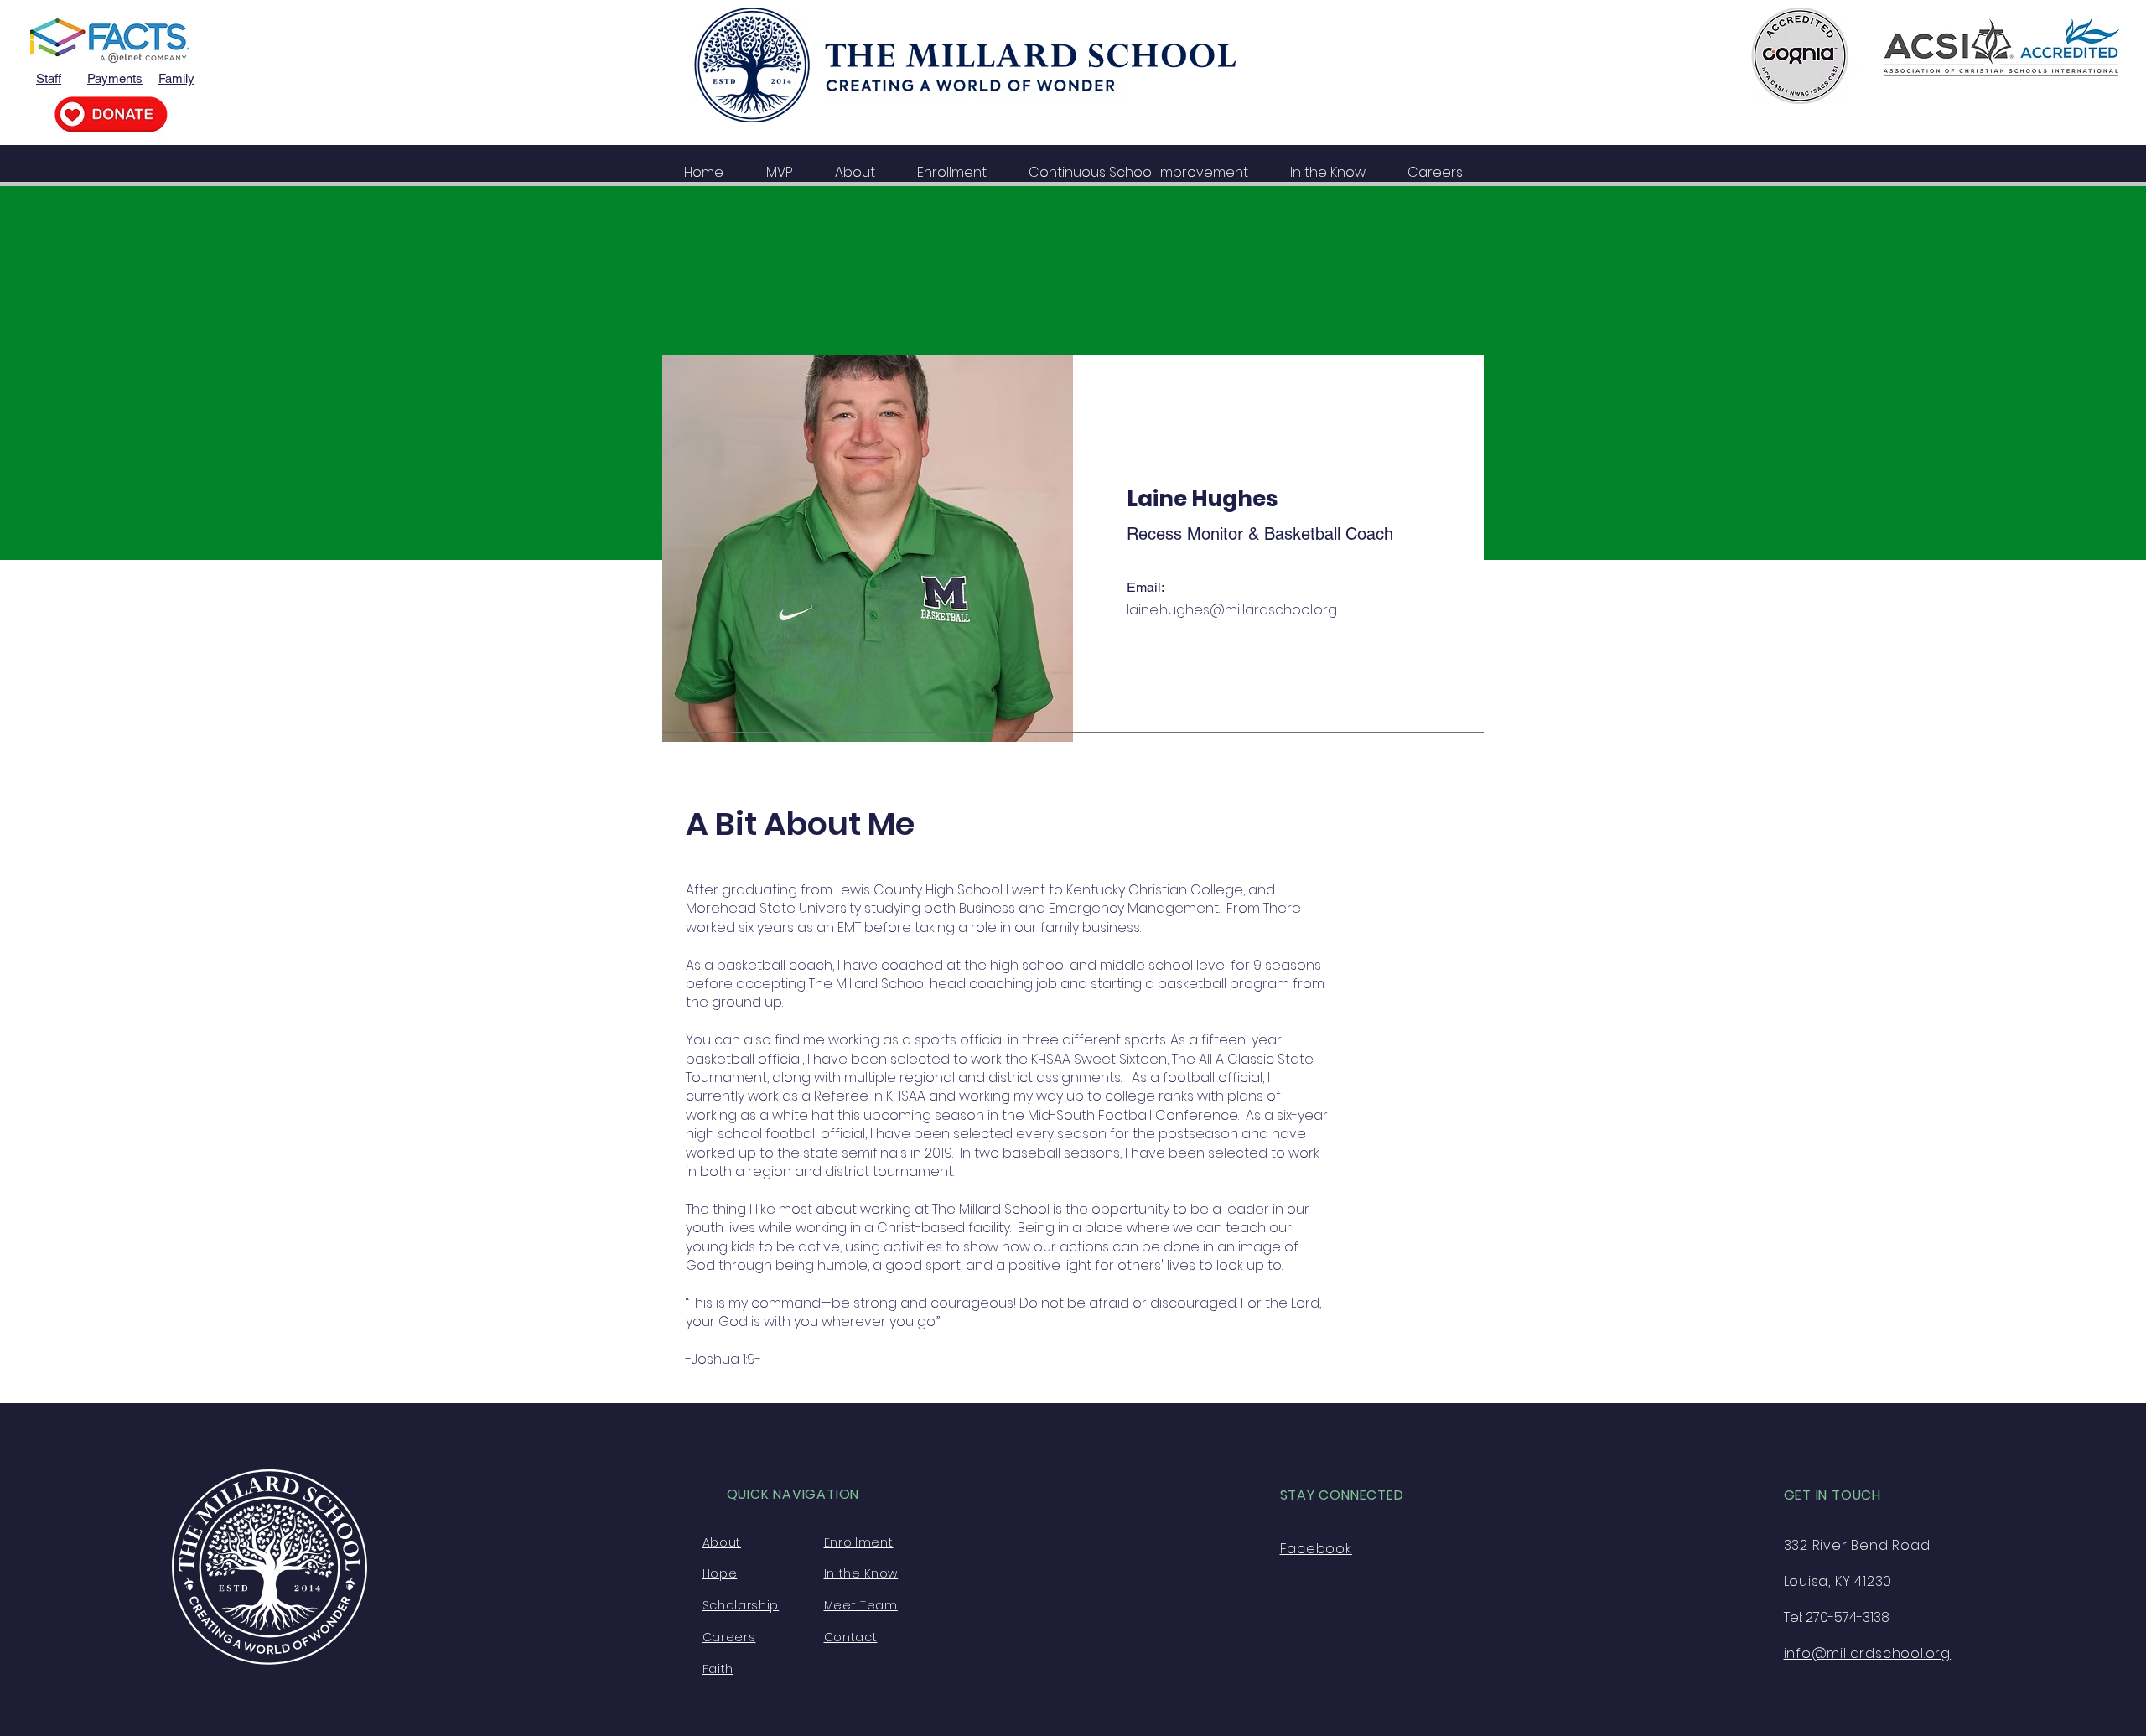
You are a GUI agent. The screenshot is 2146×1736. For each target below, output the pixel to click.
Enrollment (859, 1542)
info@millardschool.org (1868, 1653)
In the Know (861, 1573)
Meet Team (861, 1605)
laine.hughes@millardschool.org (1232, 610)
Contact (851, 1637)
